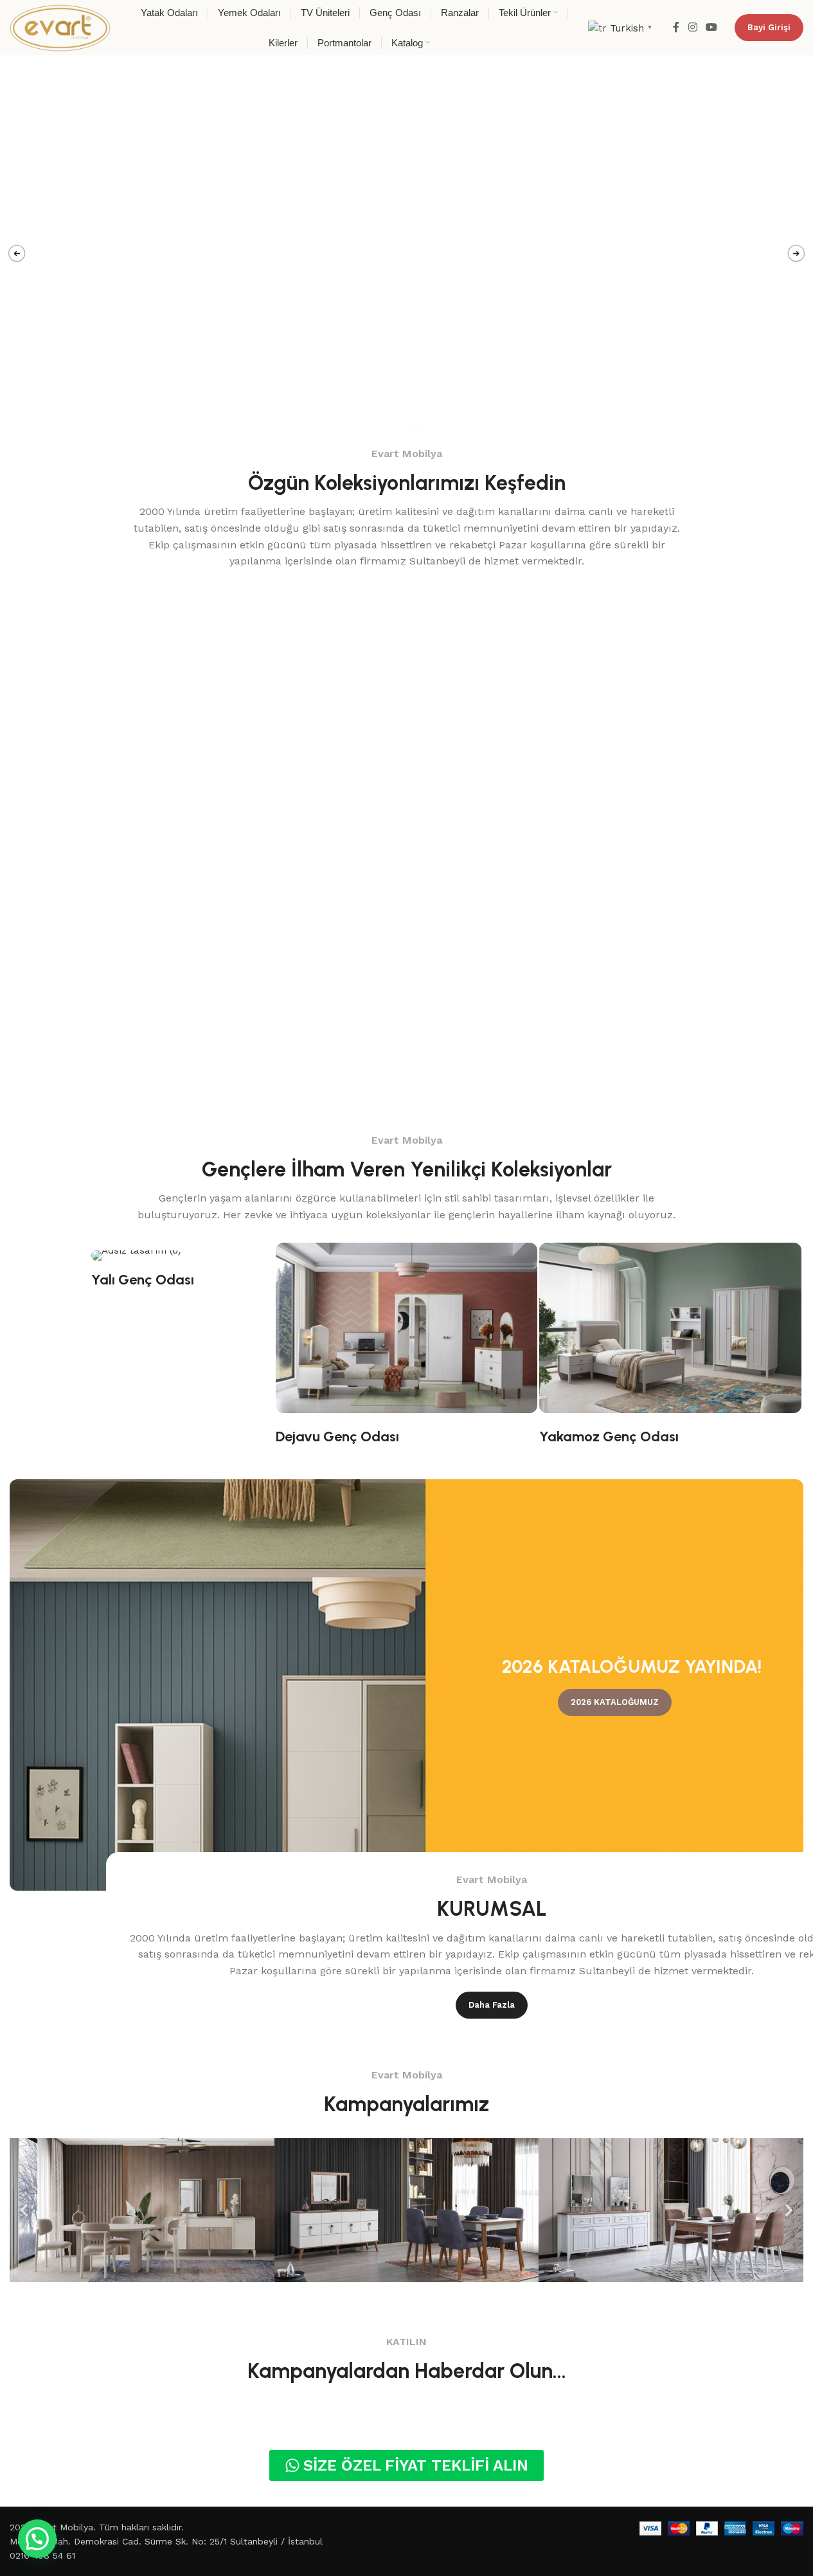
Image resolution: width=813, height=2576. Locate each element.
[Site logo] (60, 27)
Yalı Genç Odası (143, 1280)
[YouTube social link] (712, 27)
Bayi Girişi (769, 27)
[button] (24, 2210)
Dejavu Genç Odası (337, 1437)
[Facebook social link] (676, 27)
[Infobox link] (248, 715)
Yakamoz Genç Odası (609, 1437)
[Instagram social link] (692, 27)
